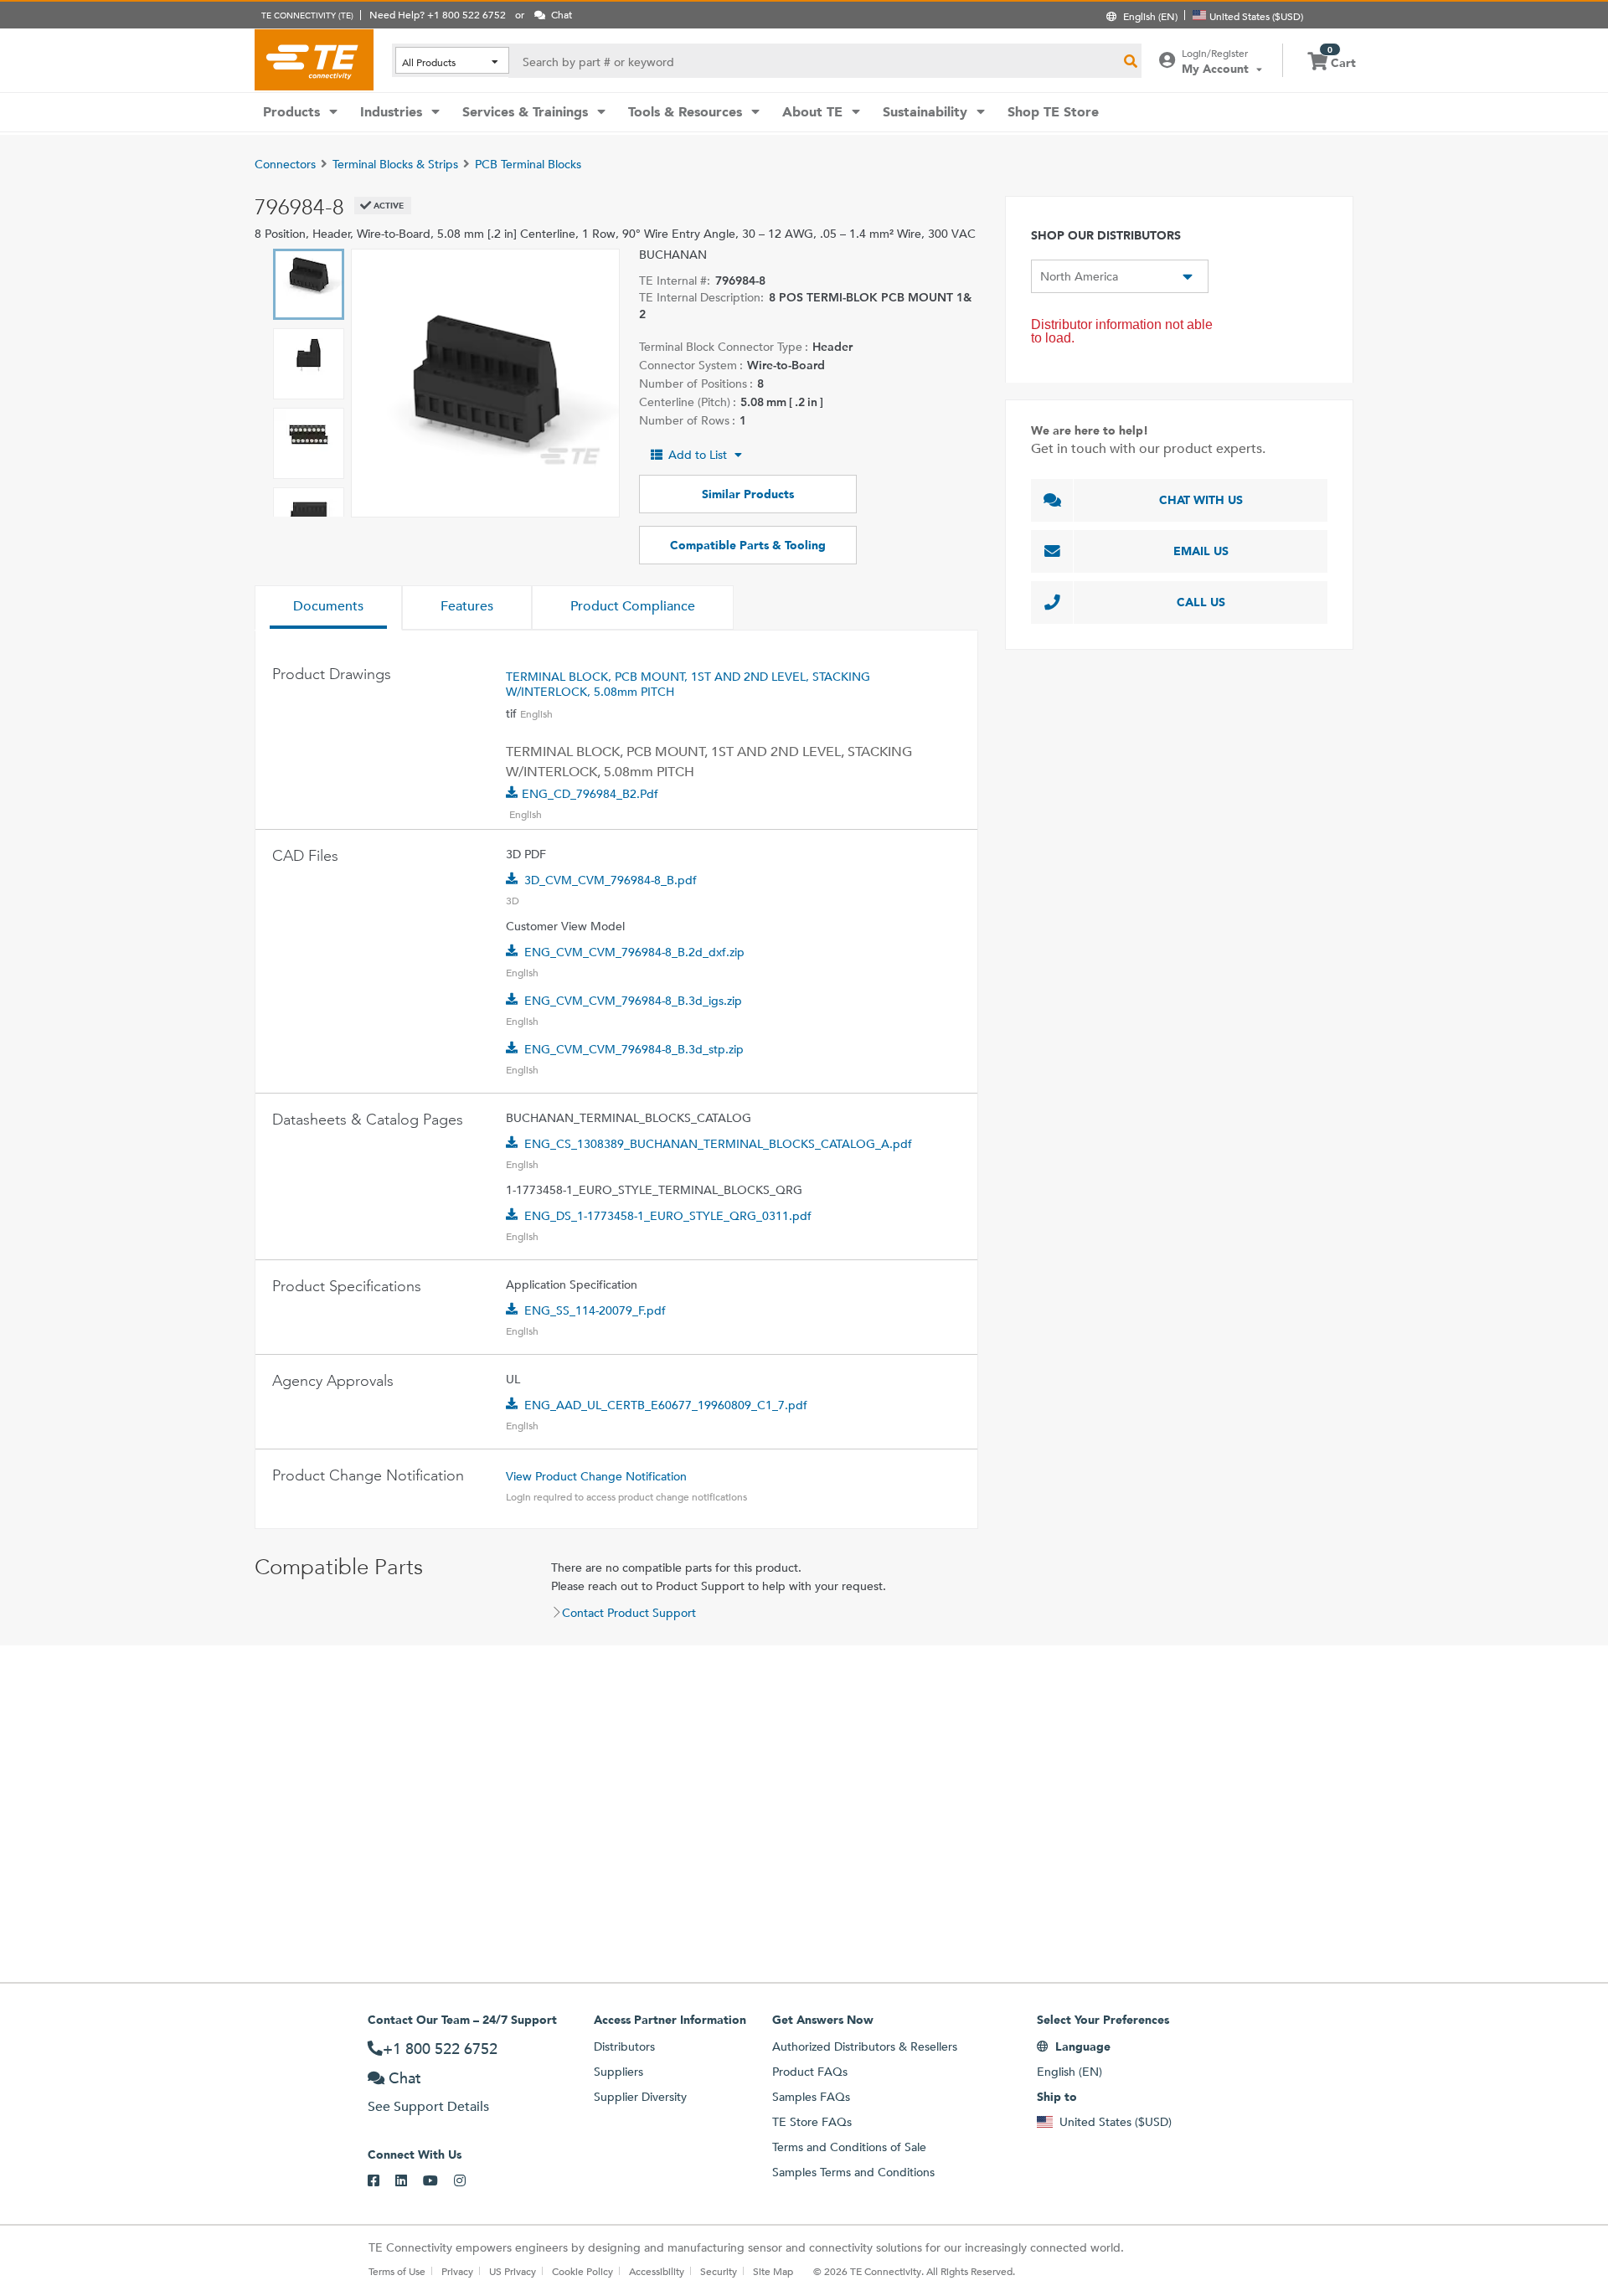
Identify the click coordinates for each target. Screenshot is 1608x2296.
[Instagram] (468, 2181)
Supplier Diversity (640, 2097)
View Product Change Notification (596, 1476)
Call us (1201, 602)
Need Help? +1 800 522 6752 (438, 14)
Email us (1201, 551)
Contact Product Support (629, 1613)
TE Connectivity (314, 59)
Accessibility (657, 2271)
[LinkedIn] (409, 2181)
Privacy (457, 2271)
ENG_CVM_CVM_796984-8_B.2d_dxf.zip (634, 952)
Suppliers (618, 2072)
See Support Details (428, 2106)
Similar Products (748, 494)
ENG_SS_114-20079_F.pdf (595, 1310)
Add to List (698, 455)
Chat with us (1201, 500)
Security (719, 2271)
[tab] (328, 608)
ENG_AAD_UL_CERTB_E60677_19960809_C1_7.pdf (666, 1405)
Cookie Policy (582, 2271)
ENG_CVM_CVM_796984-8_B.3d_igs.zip (633, 1001)
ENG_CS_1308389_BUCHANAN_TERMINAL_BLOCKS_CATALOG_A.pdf (718, 1144)
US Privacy (513, 2271)
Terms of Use (397, 2271)
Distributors (624, 2046)
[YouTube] (438, 2181)
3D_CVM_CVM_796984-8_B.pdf (611, 880)
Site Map (773, 2271)
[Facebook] (381, 2181)
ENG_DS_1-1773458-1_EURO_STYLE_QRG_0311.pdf (668, 1216)
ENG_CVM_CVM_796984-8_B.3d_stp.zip (634, 1049)
